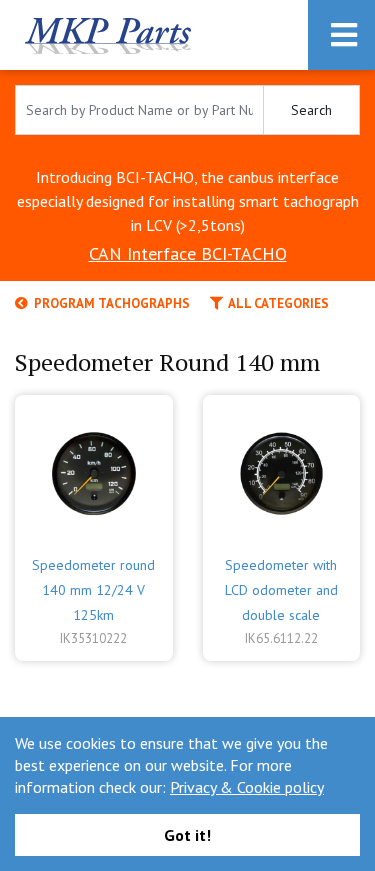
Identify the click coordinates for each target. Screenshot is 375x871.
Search (311, 110)
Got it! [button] (187, 835)
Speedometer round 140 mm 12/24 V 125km (93, 590)
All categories (276, 303)
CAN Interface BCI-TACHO (188, 253)
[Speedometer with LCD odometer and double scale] (282, 469)
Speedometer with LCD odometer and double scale (281, 590)
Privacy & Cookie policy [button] (247, 787)
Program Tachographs (109, 303)
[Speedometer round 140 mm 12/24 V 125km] (94, 469)
